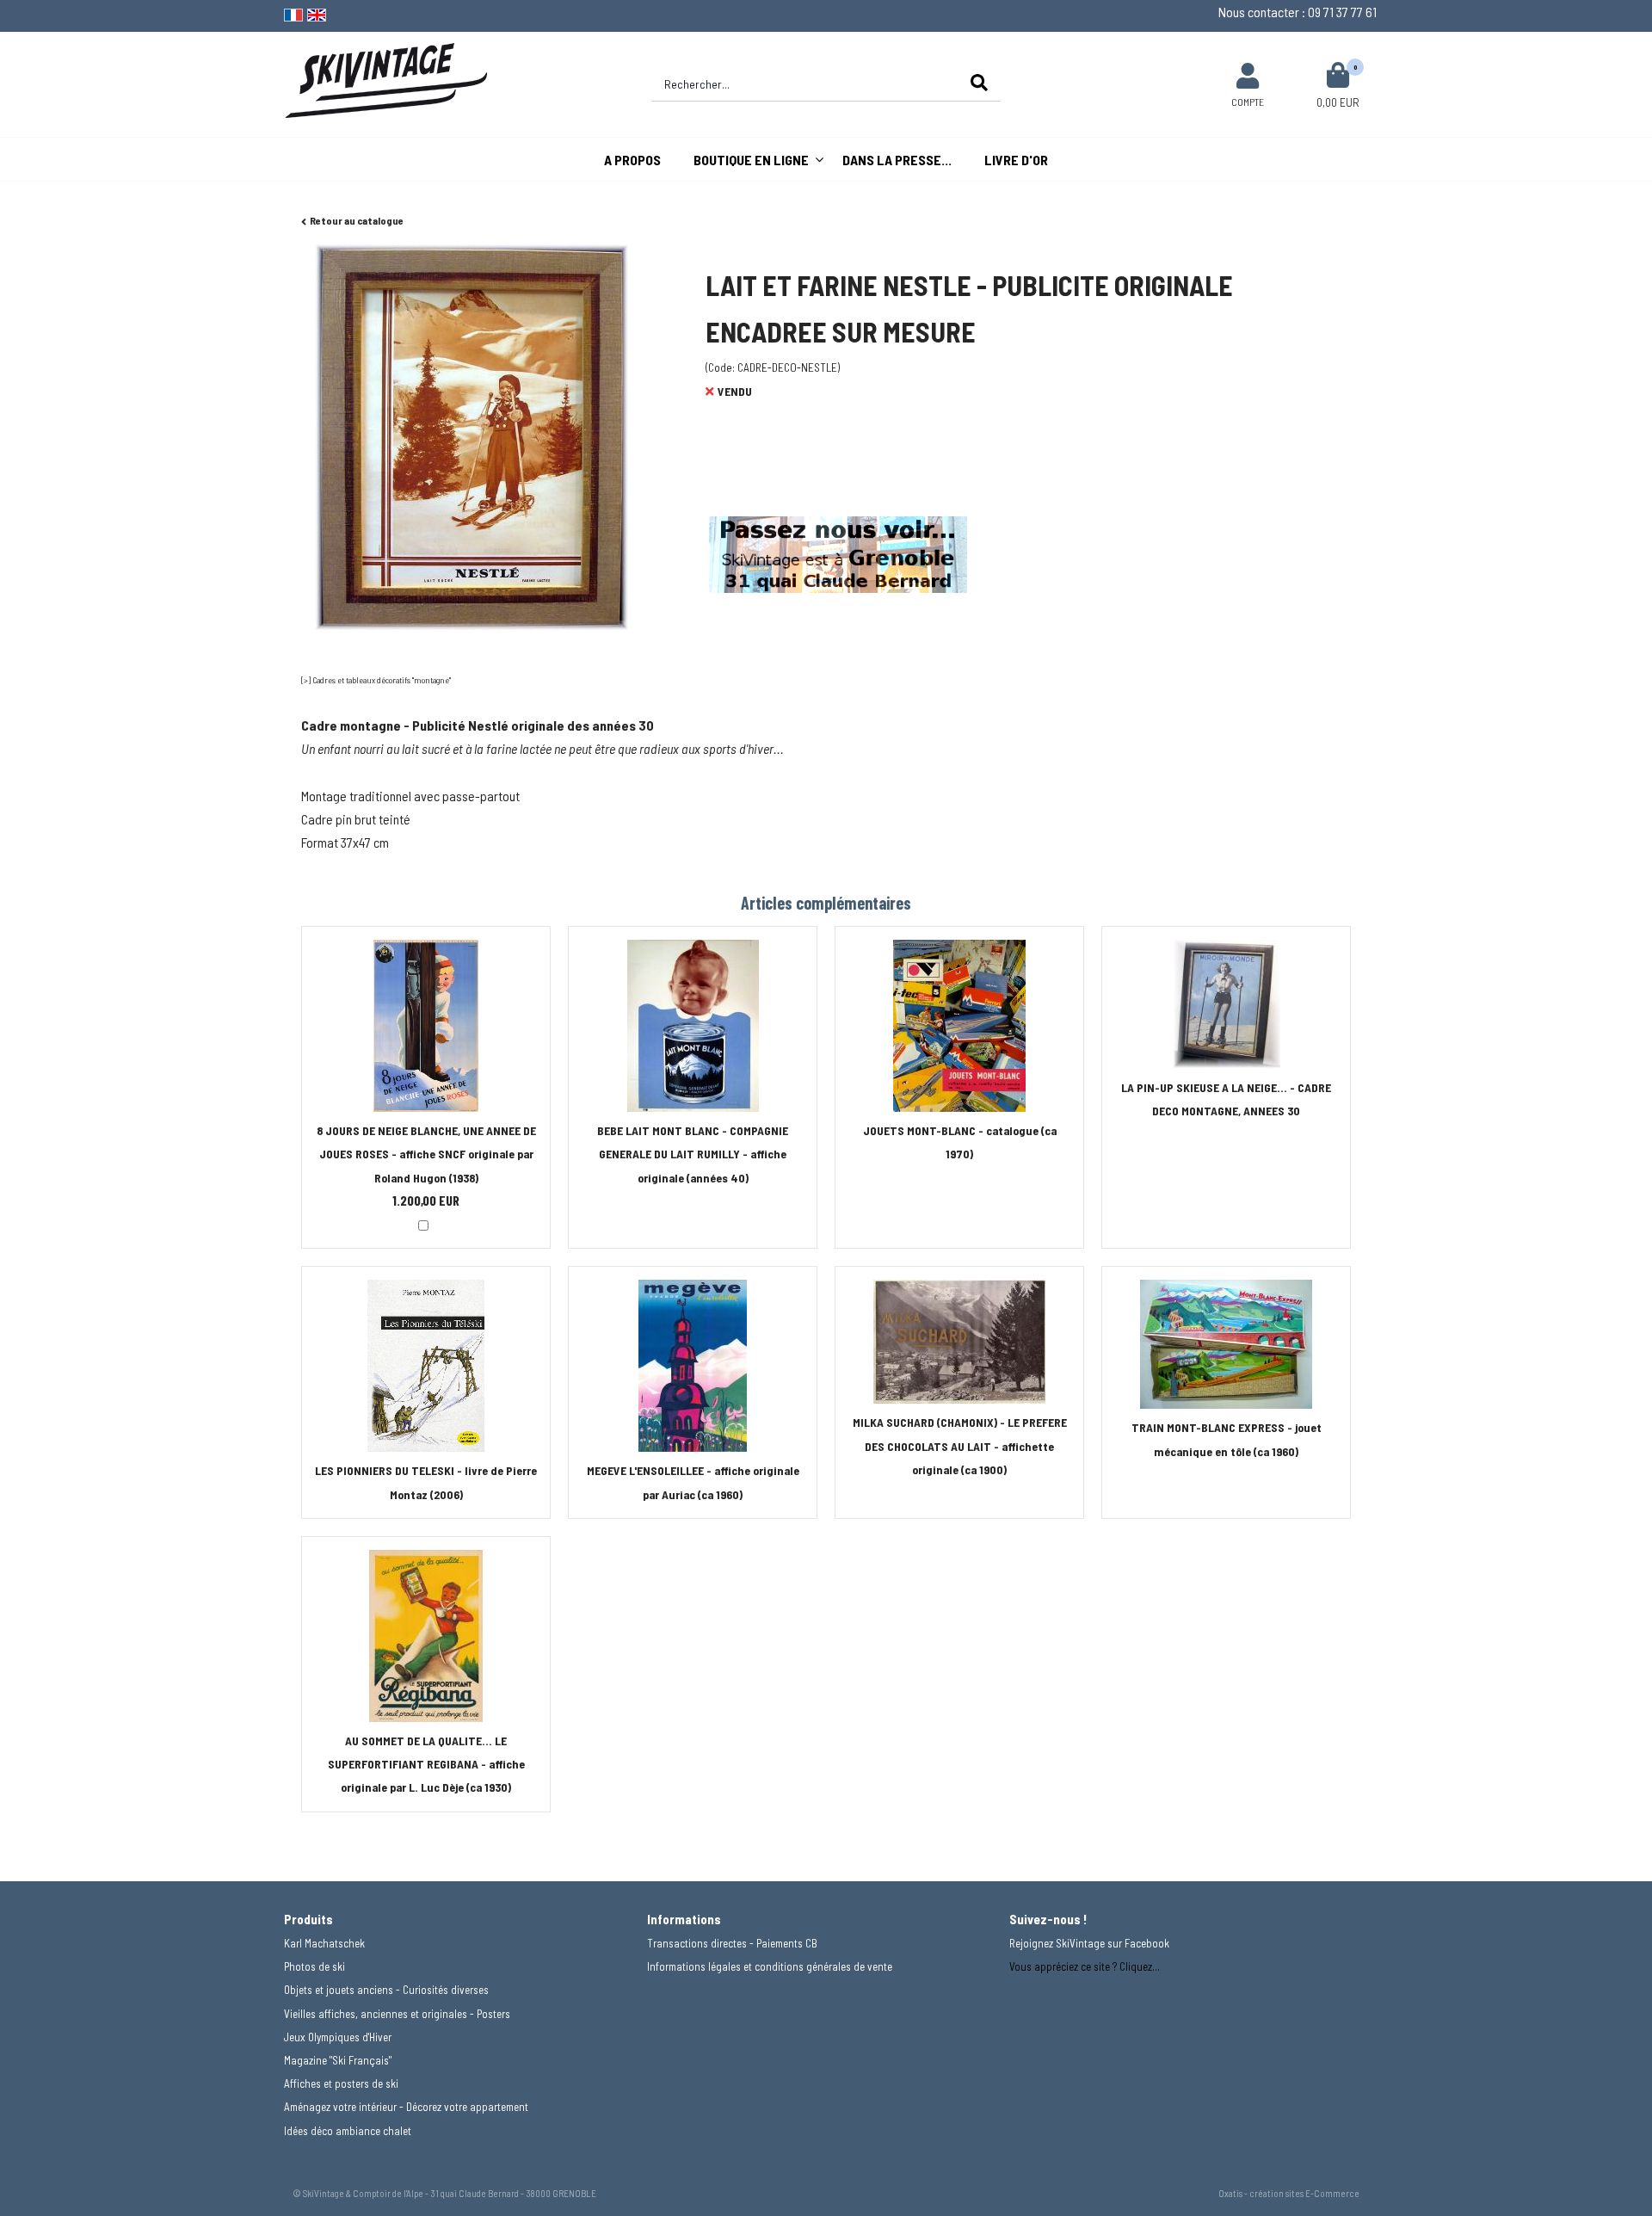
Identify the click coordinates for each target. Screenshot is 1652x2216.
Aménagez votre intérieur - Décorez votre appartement (406, 2107)
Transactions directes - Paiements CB (732, 1943)
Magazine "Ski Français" (338, 2060)
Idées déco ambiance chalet (348, 2131)
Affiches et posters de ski (341, 2083)
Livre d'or (1016, 160)
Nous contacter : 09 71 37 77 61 (1298, 12)
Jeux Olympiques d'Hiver (338, 2037)
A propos (632, 160)
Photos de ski (314, 1966)
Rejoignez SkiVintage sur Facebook (1089, 1943)
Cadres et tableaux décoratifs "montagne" (382, 680)
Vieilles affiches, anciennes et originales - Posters (397, 2014)
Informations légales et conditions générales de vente (770, 1966)
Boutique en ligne (751, 160)
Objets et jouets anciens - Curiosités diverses (386, 1990)
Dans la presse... (897, 160)
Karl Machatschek (324, 1943)
